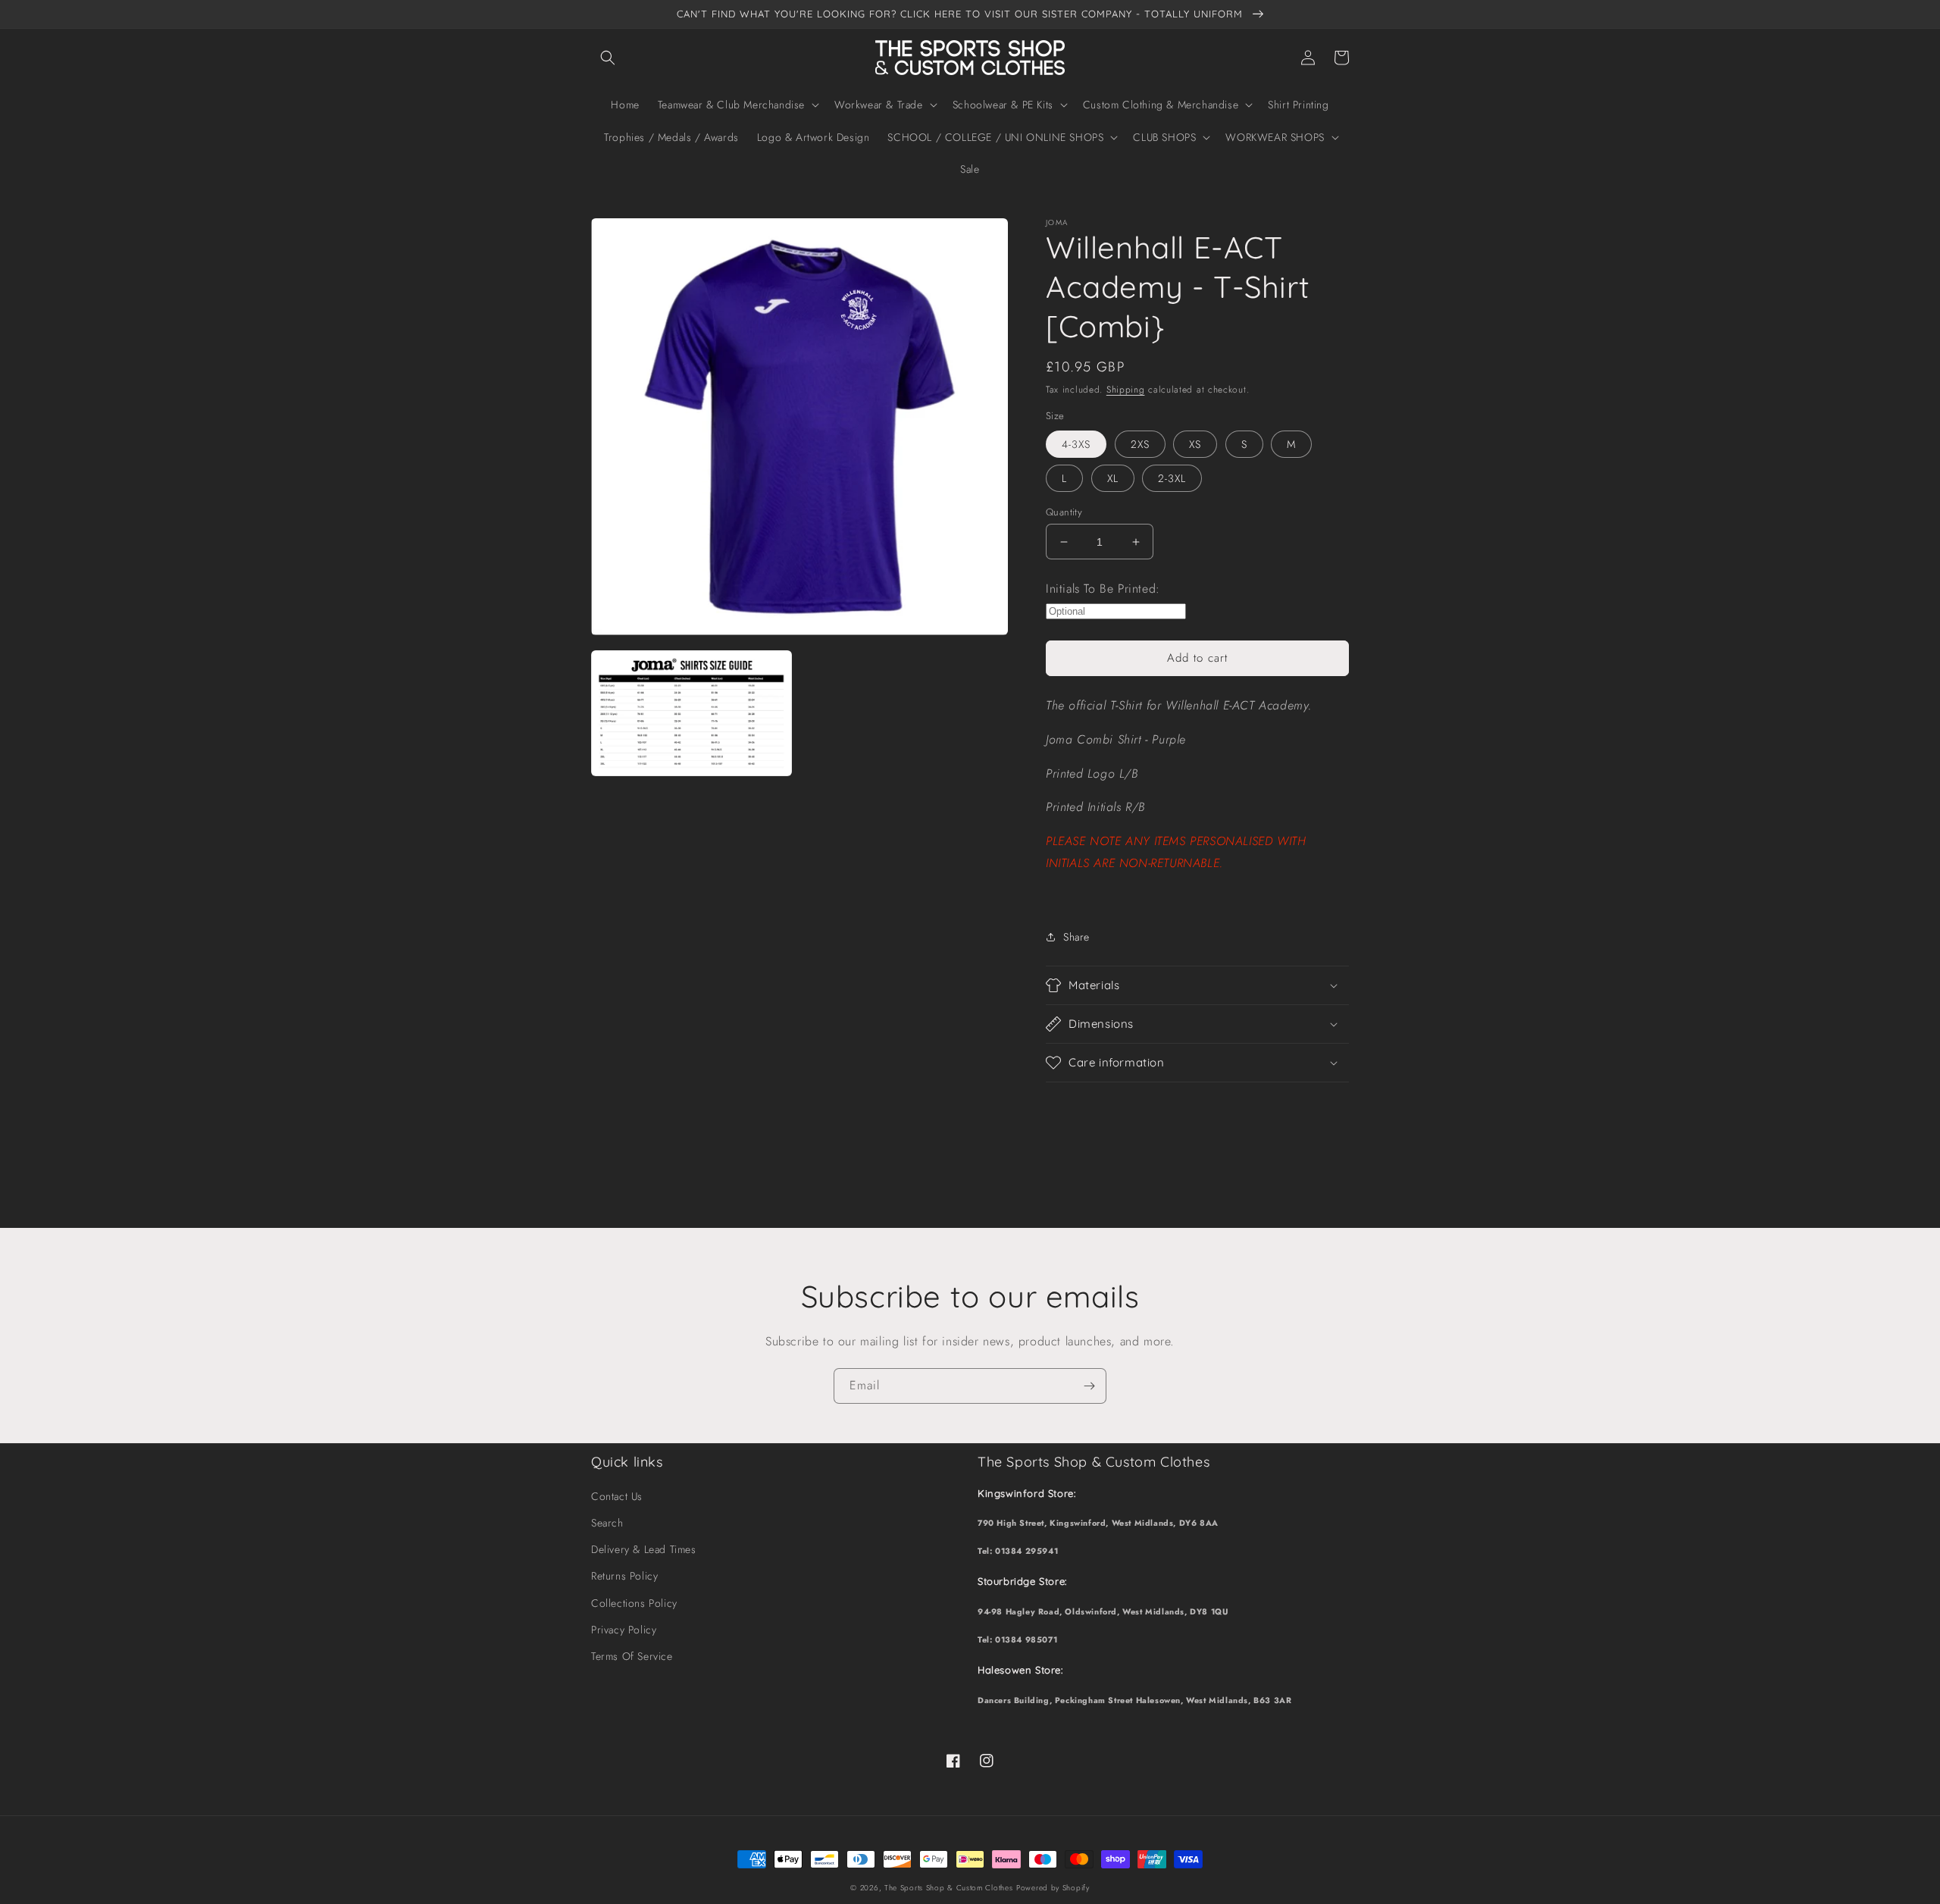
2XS (1140, 444)
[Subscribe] (1089, 1386)
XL (1113, 478)
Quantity (1064, 512)
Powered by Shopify (1053, 1888)
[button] (608, 58)
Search (607, 1523)
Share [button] (1076, 937)
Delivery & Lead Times (644, 1549)
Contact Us (617, 1496)
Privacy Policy (624, 1630)
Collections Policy (634, 1603)
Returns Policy (624, 1576)
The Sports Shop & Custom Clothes (948, 1888)
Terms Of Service (632, 1656)
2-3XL (1172, 478)
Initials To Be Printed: (1103, 589)
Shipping (1126, 390)
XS (1195, 444)
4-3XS (1076, 444)
